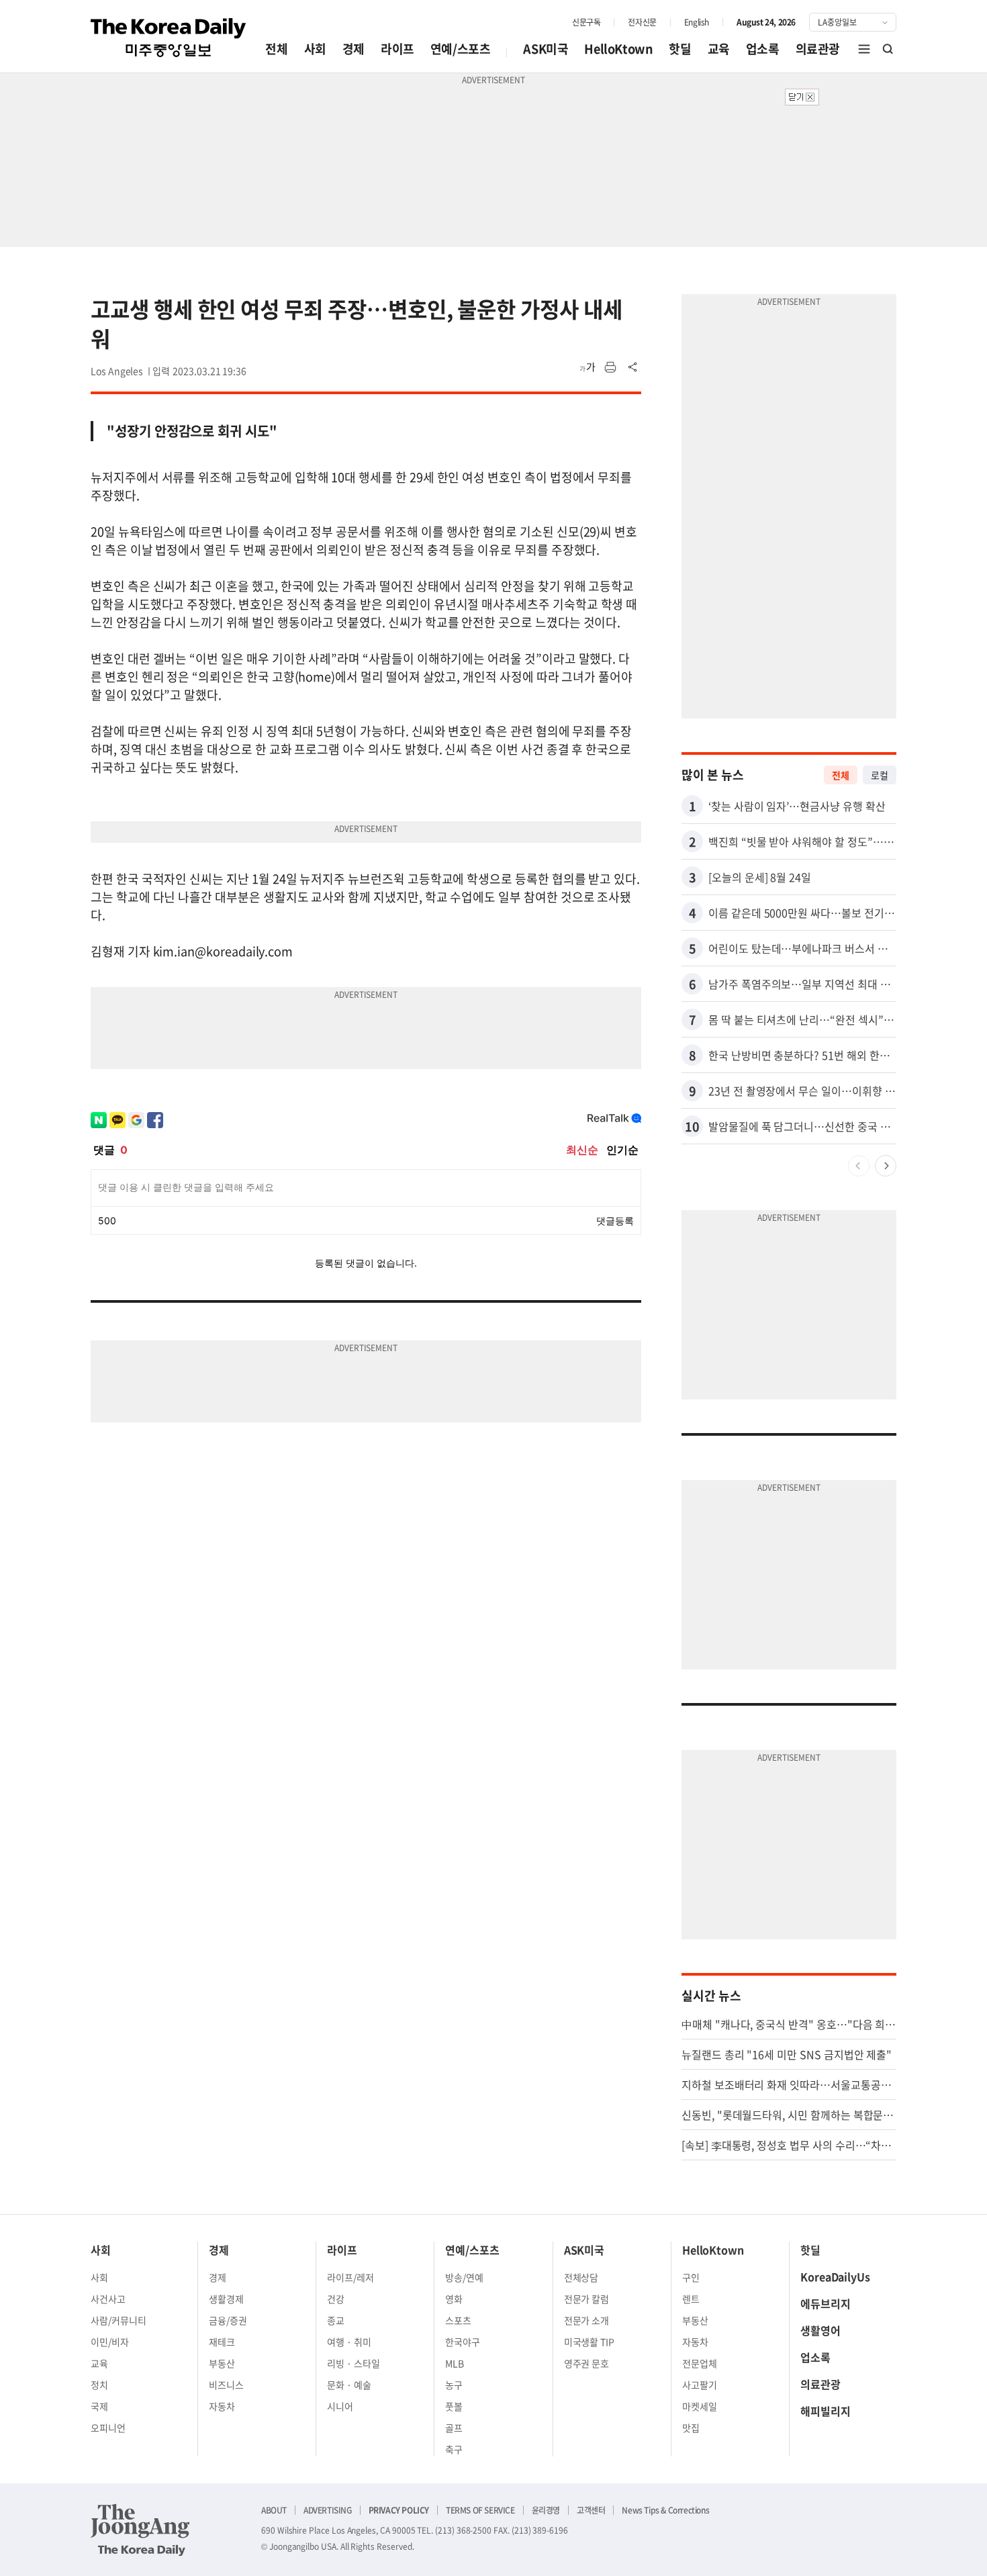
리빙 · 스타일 (354, 2363)
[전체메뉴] (864, 49)
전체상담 (581, 2277)
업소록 (763, 49)
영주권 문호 (587, 2363)
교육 (719, 49)
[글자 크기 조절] (587, 367)
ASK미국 (546, 49)
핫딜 (680, 49)
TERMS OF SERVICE (480, 2510)
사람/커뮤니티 (119, 2320)
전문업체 (700, 2363)
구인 (691, 2277)
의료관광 (818, 49)
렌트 (691, 2299)
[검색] (888, 49)
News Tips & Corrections (665, 2510)
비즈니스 (226, 2385)
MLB (455, 2363)
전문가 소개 (587, 2320)
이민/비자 (110, 2342)
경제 (354, 49)
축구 (454, 2449)
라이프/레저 (350, 2277)
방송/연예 (464, 2277)
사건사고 (108, 2299)
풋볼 (454, 2406)
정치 (99, 2385)
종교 (336, 2320)
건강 (336, 2299)
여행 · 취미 (349, 2342)
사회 (315, 49)
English (697, 22)
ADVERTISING (328, 2510)
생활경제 (226, 2299)
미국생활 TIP (590, 2342)
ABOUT (274, 2510)
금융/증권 (228, 2320)
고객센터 (591, 2510)
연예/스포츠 (461, 49)
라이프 (397, 49)
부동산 (222, 2363)
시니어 (340, 2406)
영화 (454, 2299)
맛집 (691, 2428)
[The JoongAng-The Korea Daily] (140, 2530)
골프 (454, 2428)
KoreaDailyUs (835, 2276)
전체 (276, 49)
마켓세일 (700, 2406)
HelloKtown (618, 49)
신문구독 (586, 22)
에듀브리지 (826, 2303)
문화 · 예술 (349, 2385)
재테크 (222, 2342)
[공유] (633, 367)
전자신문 (642, 22)
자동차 (222, 2406)
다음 (886, 1166)
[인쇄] (610, 367)
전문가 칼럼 (587, 2299)
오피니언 (108, 2428)
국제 (99, 2406)
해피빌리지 (826, 2411)
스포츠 (458, 2320)
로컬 (880, 775)
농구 (454, 2385)
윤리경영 (546, 2510)
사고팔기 (700, 2385)
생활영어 (820, 2330)
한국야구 (463, 2342)
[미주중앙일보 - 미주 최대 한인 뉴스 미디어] (169, 38)
